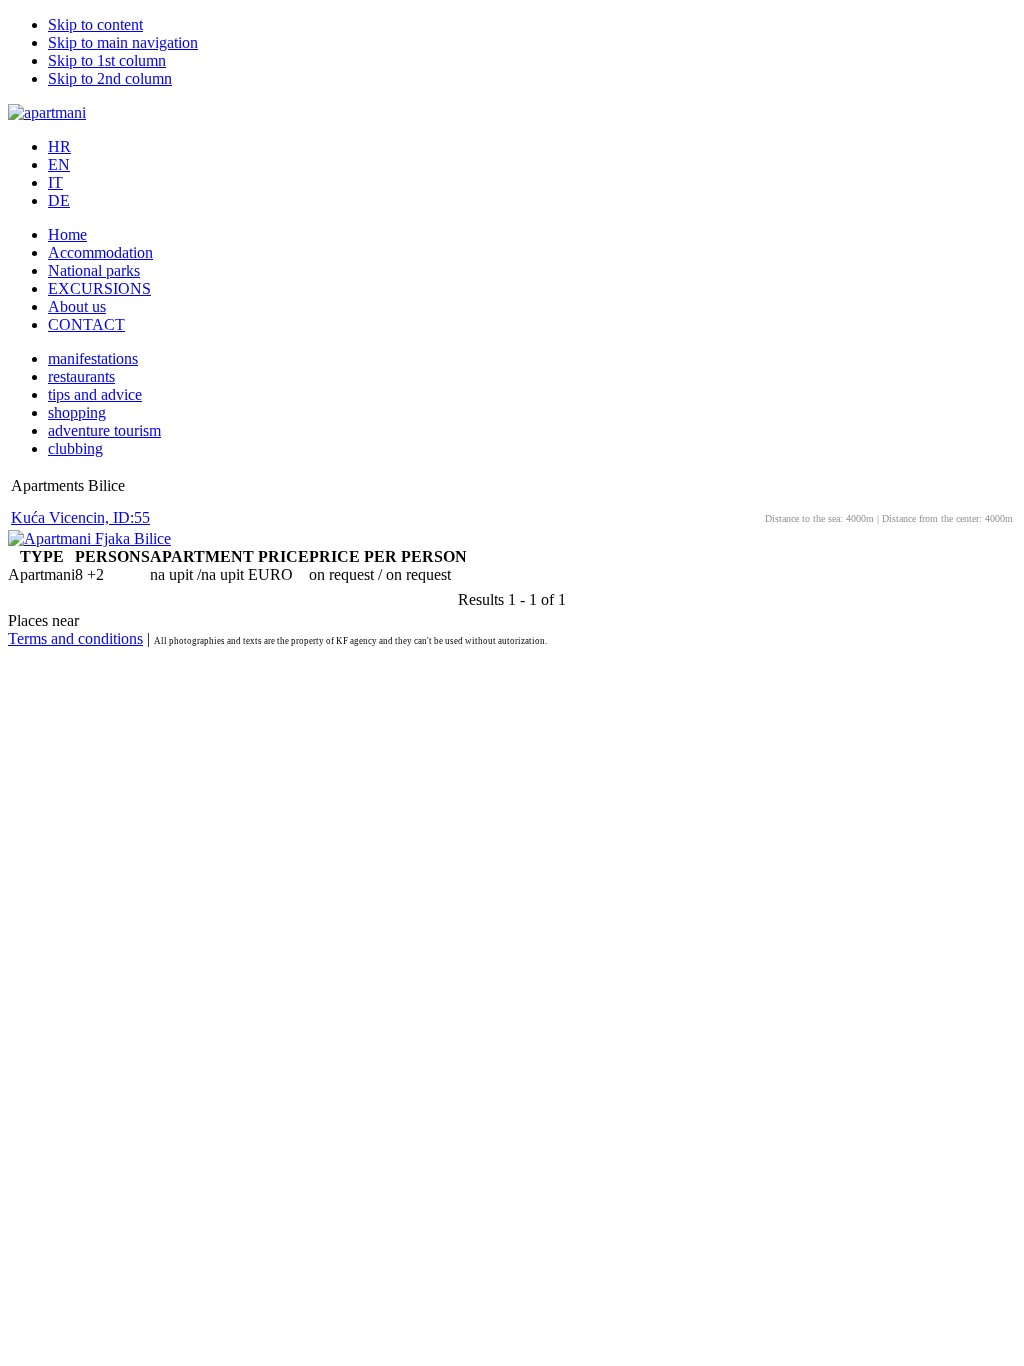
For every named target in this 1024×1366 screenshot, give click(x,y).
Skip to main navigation (123, 42)
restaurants (81, 376)
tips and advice (95, 394)
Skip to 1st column (107, 60)
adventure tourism (104, 430)
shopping (77, 412)
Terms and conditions (75, 638)
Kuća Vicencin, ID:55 (80, 517)
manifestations (93, 358)
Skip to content (95, 24)
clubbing (75, 448)
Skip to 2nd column (110, 78)
